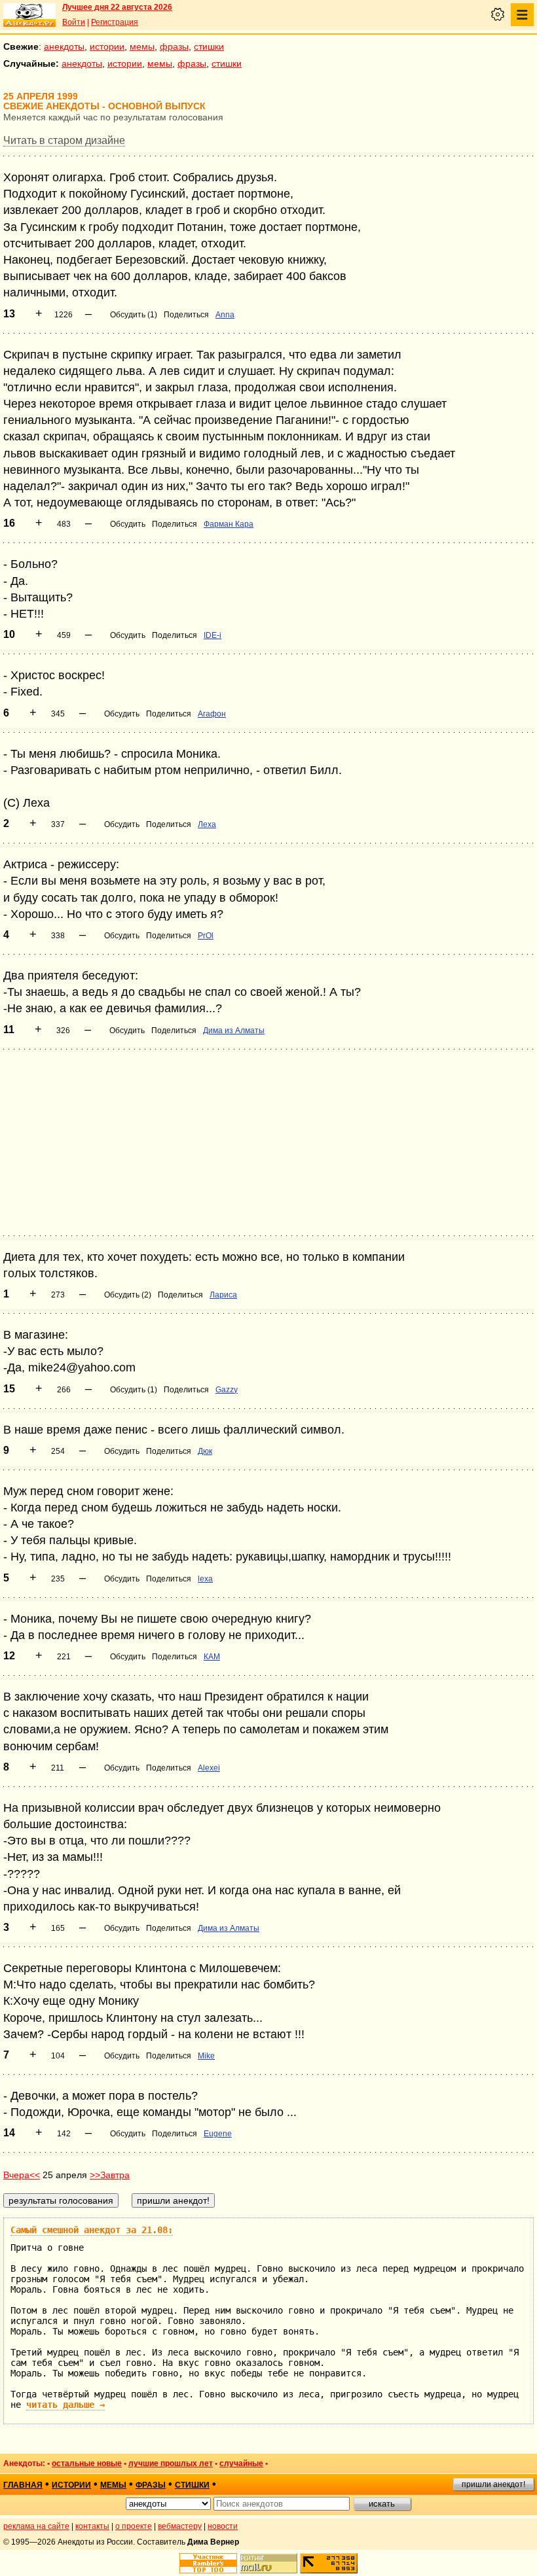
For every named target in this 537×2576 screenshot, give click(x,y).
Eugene (218, 2134)
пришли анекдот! (493, 2484)
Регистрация (115, 22)
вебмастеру (180, 2526)
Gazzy (227, 1390)
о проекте (134, 2526)
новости (223, 2526)
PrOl (206, 936)
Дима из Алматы (234, 1031)
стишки (209, 46)
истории (107, 46)
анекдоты (64, 46)
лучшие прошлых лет (171, 2463)
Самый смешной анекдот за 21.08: (92, 2230)
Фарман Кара (229, 524)
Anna (225, 315)
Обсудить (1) (134, 315)
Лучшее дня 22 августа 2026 (117, 7)
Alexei (209, 1768)
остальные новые (87, 2463)
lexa (205, 1579)
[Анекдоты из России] (29, 15)
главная (23, 2485)
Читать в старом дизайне (64, 140)
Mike (206, 2056)
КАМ (212, 1657)
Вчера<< (22, 2175)
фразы (174, 46)
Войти (74, 22)
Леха (207, 824)
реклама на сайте (36, 2526)
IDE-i (213, 635)
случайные (241, 2463)
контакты (92, 2526)
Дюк (205, 1451)
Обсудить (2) (128, 1295)
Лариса (223, 1295)
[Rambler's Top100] (208, 2563)
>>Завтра (110, 2175)
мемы (142, 46)
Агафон (212, 714)
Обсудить (128, 524)
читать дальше (65, 2405)
